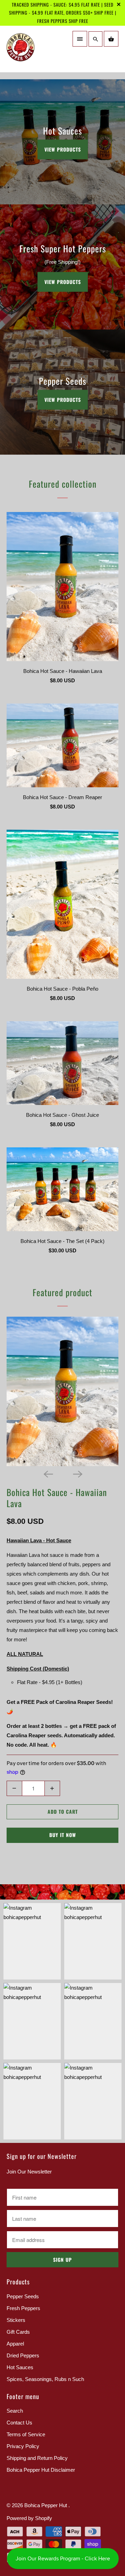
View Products (63, 149)
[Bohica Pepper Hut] (33, 52)
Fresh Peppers (23, 2308)
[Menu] (80, 39)
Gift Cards (18, 2332)
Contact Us (19, 2423)
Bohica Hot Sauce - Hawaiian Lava (57, 1498)
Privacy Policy (23, 2446)
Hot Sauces (20, 2367)
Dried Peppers (23, 2355)
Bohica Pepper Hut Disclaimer (41, 2470)
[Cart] (111, 39)
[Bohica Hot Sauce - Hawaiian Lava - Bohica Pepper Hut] (62, 1391)
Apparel (15, 2344)
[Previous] (48, 1474)
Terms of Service (26, 2434)
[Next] (77, 1474)
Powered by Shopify (29, 2518)
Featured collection (63, 484)
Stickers (16, 2320)
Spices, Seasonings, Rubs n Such (45, 2379)
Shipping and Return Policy (37, 2458)
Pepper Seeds (23, 2296)
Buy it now (63, 1835)
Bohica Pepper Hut (46, 2505)
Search (15, 2411)
